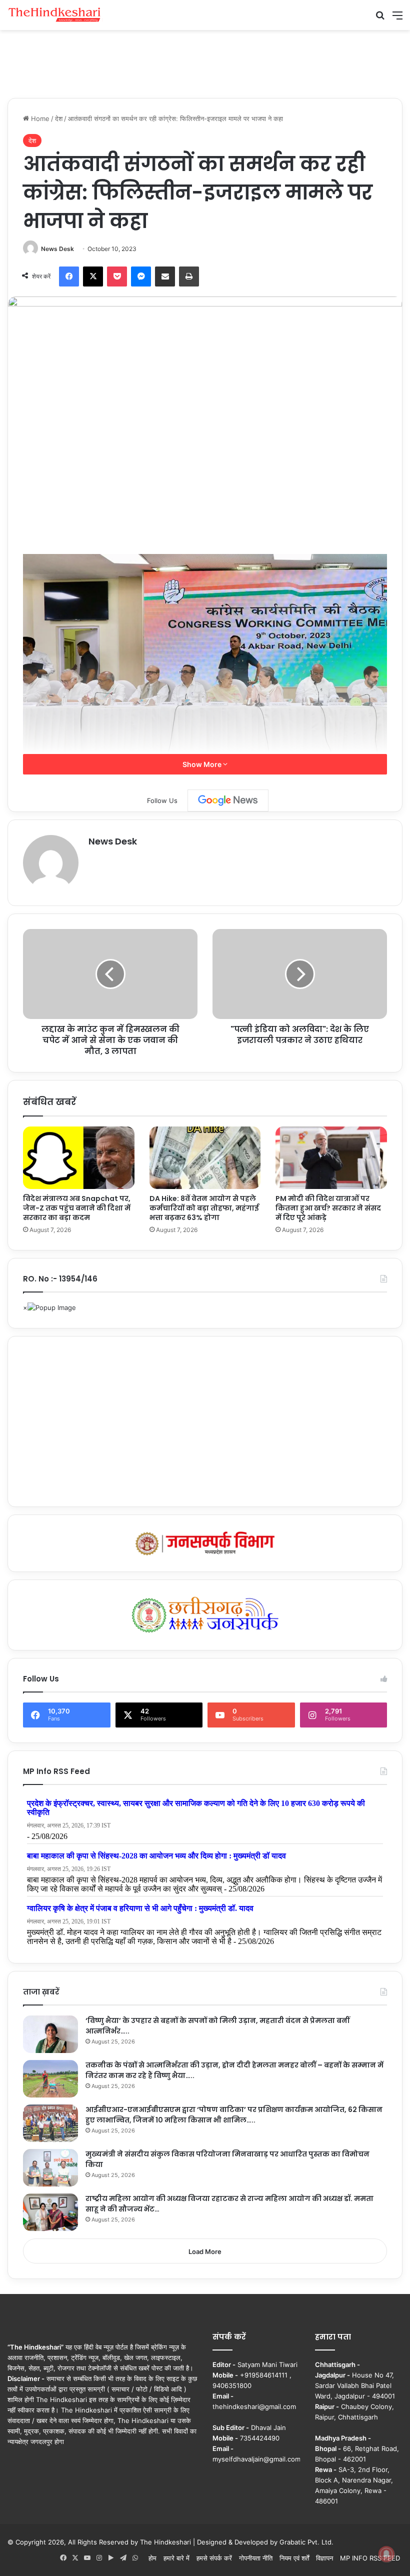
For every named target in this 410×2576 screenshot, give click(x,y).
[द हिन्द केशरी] (55, 15)
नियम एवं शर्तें (294, 2558)
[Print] (189, 276)
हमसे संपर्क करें (214, 2558)
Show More (203, 764)
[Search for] (380, 19)
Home (39, 118)
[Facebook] (69, 276)
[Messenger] (141, 276)
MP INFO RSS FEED (370, 2558)
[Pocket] (117, 276)
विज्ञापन (324, 2558)
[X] (93, 276)
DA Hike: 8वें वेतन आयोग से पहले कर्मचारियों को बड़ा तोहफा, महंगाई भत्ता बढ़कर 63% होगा (204, 1208)
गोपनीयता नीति (256, 2558)
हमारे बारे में (176, 2558)
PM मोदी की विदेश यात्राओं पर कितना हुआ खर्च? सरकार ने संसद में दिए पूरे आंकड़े (328, 1208)
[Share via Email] (165, 276)
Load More (205, 2251)
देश (59, 118)
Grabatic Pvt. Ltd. (306, 2542)
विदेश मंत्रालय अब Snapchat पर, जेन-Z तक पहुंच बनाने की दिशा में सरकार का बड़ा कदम (77, 1208)
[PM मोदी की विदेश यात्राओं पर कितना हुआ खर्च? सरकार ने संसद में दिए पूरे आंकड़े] (331, 1158)
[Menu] (397, 19)
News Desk (57, 249)
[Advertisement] (205, 62)
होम (152, 2558)
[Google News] (228, 800)
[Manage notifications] (386, 2554)
